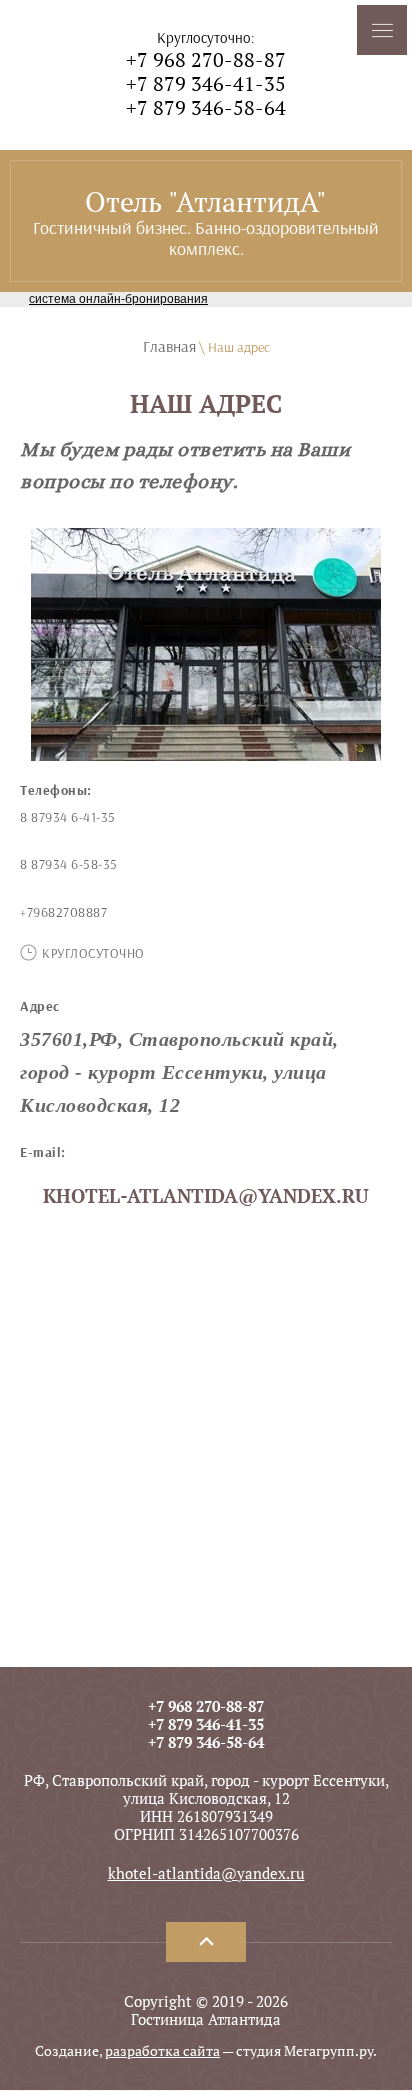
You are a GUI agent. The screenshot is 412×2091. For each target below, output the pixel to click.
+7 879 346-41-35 (206, 83)
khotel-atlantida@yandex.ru (206, 1196)
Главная (169, 347)
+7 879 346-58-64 (206, 107)
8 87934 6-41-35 (68, 818)
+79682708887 (63, 913)
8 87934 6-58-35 (69, 865)
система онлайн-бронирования (118, 299)
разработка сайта (162, 2050)
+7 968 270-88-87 (206, 59)
